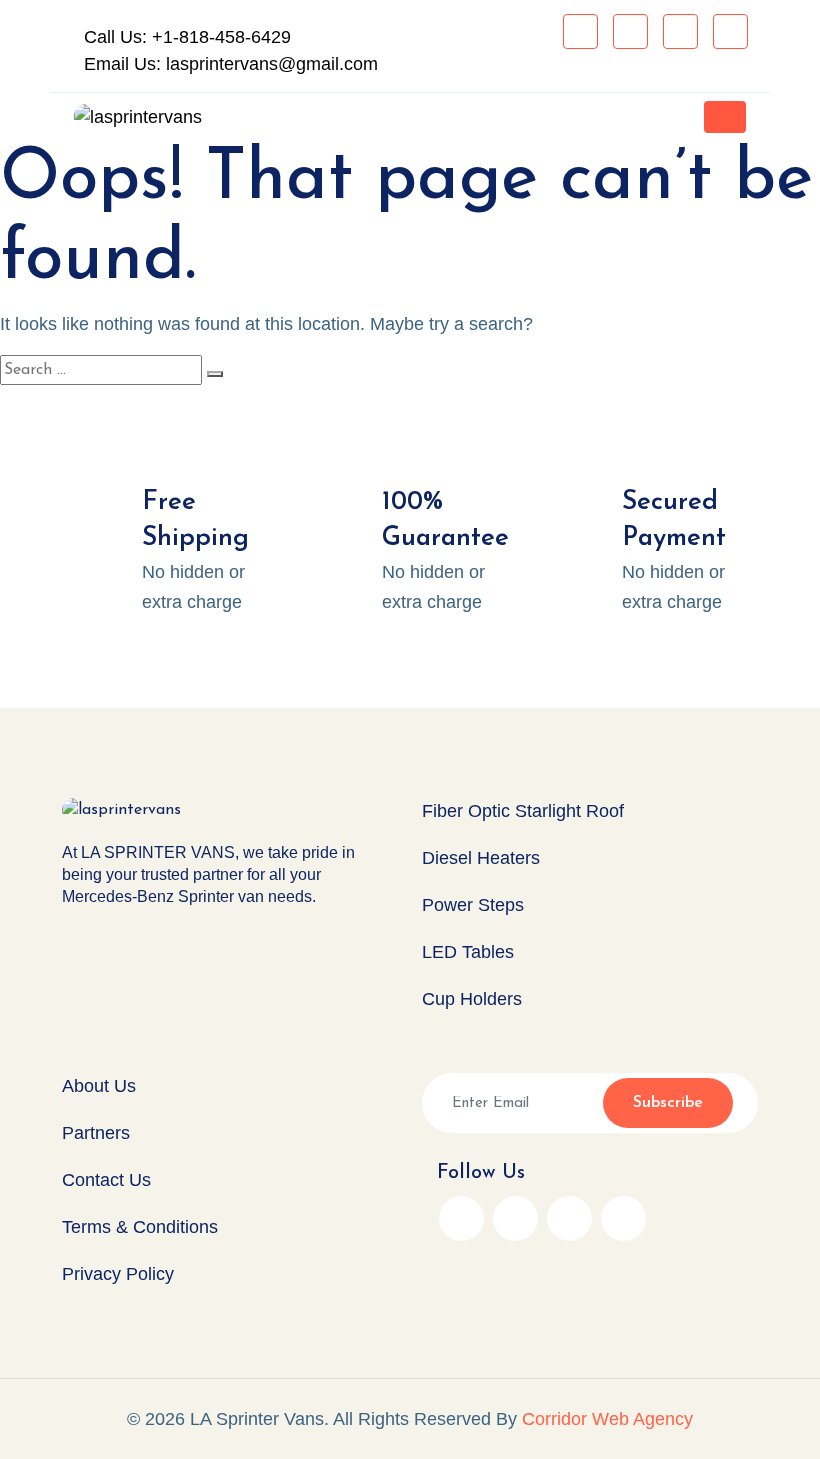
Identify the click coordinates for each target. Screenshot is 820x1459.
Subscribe (668, 1103)
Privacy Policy (118, 1274)
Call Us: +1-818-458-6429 (185, 37)
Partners (96, 1133)
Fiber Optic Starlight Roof (523, 811)
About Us (99, 1086)
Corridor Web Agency (607, 1419)
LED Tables (468, 952)
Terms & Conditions (140, 1227)
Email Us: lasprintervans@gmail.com (228, 64)
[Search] (215, 374)
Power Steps (473, 905)
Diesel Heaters (481, 858)
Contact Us (106, 1180)
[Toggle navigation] (725, 117)
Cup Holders (472, 999)
